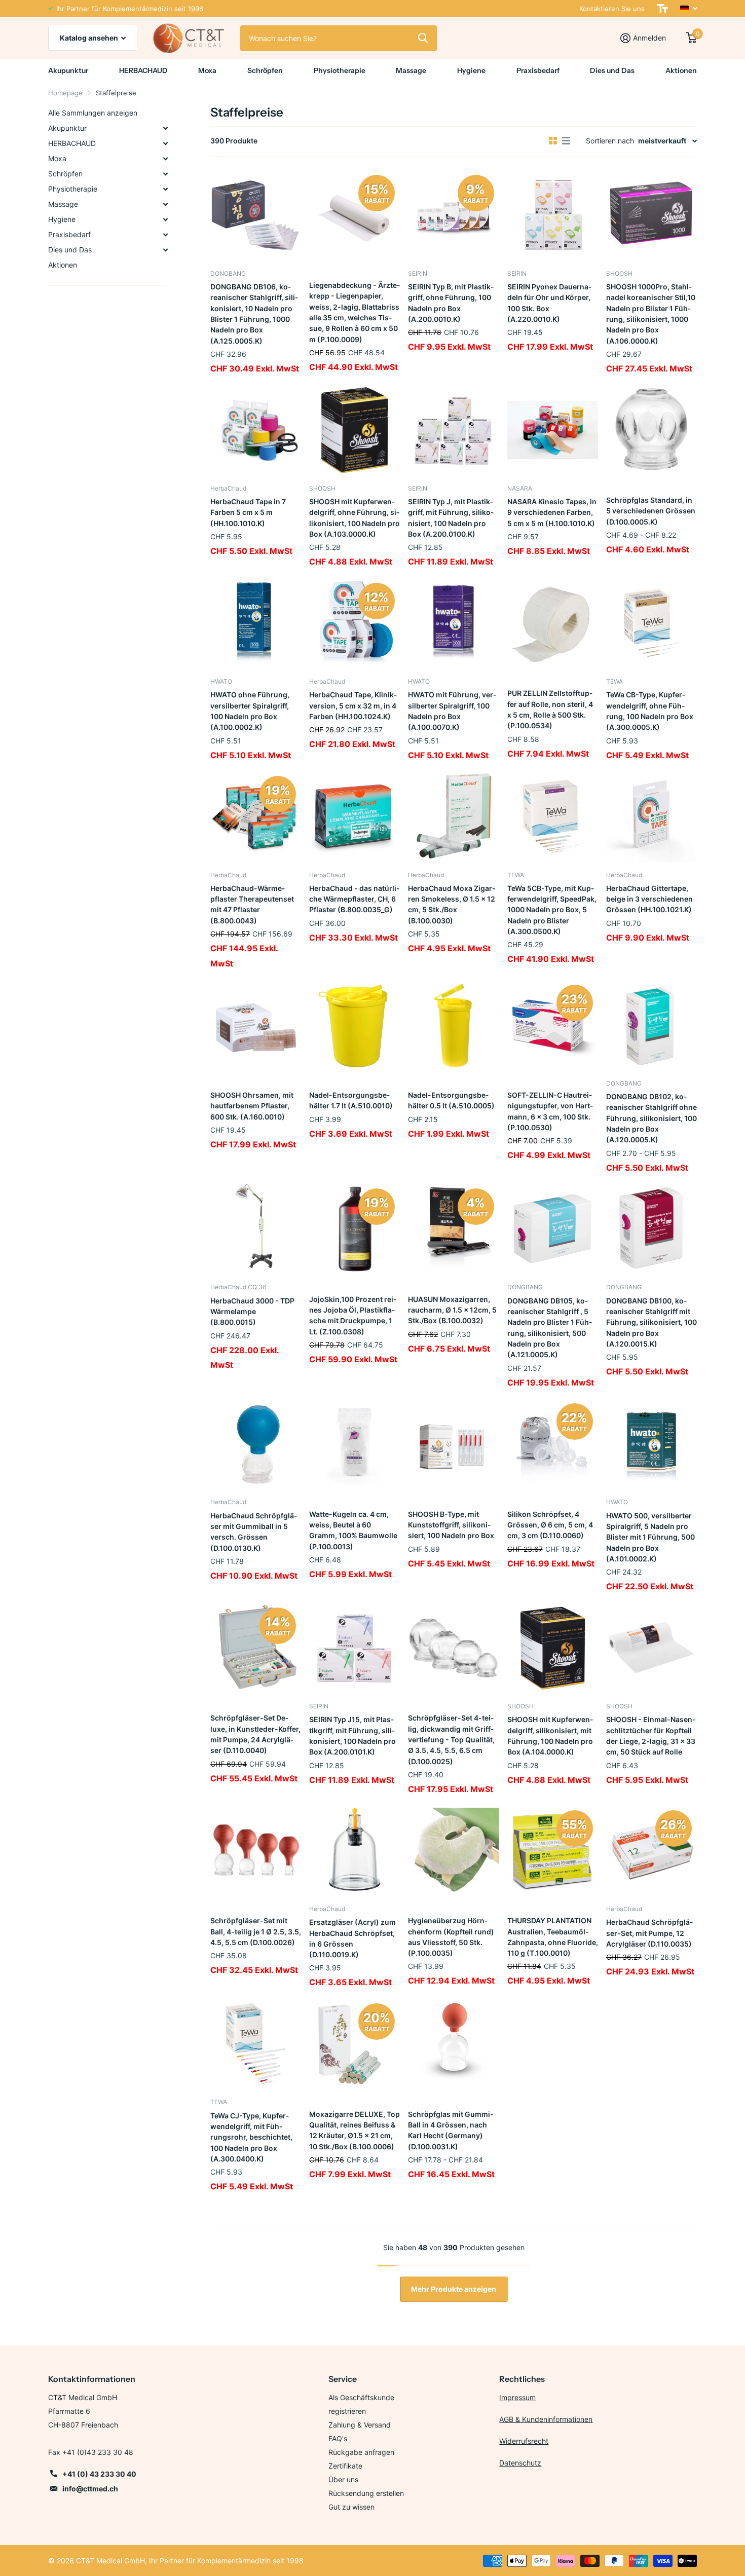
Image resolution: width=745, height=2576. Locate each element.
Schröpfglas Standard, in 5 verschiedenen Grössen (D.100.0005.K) (651, 511)
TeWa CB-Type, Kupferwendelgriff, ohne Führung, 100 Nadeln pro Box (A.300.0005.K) (650, 711)
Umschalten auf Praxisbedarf (165, 235)
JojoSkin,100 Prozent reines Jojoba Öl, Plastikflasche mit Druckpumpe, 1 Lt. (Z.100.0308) (353, 1315)
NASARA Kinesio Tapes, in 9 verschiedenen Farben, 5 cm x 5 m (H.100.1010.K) (552, 512)
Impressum (517, 2397)
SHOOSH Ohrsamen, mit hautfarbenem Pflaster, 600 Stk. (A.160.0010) (252, 1106)
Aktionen (681, 70)
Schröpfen (265, 70)
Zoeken (423, 38)
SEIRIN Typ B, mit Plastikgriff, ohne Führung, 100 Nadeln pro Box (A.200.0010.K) (451, 303)
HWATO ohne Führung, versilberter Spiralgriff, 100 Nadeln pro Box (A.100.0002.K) (250, 711)
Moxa (207, 70)
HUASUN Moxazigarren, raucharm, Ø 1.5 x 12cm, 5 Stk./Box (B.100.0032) (452, 1310)
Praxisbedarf (538, 70)
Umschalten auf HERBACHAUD (165, 143)
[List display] (566, 141)
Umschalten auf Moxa (165, 159)
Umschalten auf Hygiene (165, 219)
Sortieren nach (610, 141)
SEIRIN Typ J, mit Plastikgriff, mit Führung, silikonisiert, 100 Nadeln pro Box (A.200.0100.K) (451, 518)
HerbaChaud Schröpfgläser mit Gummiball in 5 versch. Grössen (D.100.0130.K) (254, 1532)
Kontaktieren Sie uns (612, 9)
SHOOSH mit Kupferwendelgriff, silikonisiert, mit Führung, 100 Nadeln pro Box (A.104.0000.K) (550, 1735)
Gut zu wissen (351, 2507)
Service (343, 2379)
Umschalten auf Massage (165, 204)
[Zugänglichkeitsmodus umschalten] (662, 9)
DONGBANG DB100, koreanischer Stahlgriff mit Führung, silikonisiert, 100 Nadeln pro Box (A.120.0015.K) (651, 1322)
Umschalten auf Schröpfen (165, 174)
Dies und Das (612, 70)
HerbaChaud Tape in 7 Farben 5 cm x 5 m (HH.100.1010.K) (248, 512)
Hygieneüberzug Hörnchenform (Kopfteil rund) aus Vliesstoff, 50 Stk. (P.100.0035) (451, 1937)
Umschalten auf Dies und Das (165, 250)
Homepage (65, 93)
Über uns (343, 2479)
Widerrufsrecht (524, 2441)
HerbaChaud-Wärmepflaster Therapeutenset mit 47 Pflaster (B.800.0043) (252, 904)
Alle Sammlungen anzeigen (93, 113)
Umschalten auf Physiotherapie (165, 189)
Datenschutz (520, 2463)
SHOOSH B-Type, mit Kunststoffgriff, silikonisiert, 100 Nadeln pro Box (451, 1525)
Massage (411, 70)
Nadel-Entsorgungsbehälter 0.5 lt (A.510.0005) (451, 1100)
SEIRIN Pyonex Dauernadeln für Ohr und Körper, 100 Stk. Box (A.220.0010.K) (549, 303)
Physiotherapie (340, 70)
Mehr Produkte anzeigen (454, 2289)
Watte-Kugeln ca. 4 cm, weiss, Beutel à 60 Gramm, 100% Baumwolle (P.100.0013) (353, 1530)
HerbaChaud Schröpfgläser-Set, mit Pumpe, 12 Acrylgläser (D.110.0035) (649, 1933)
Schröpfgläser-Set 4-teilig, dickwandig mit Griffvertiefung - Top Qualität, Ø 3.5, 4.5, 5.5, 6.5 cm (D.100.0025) (451, 1739)
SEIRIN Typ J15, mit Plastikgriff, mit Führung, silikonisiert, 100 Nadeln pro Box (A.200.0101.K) (352, 1735)
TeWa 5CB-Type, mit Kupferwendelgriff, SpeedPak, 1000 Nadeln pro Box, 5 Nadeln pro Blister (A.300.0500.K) (552, 910)
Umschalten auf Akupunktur (165, 128)
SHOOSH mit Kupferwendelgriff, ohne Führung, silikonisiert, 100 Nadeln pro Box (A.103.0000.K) (355, 518)
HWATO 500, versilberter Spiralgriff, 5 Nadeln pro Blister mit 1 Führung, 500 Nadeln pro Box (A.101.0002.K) (650, 1537)
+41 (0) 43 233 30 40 (99, 2474)
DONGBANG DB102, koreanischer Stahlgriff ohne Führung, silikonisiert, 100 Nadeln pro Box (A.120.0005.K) (651, 1118)
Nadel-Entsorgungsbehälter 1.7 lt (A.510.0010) (351, 1100)
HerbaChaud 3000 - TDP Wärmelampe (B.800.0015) (252, 1312)
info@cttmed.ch (90, 2489)
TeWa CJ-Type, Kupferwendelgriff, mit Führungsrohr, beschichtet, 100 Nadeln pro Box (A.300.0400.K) (251, 2137)
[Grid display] (553, 141)
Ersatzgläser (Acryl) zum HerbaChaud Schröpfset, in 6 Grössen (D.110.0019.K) (352, 1938)
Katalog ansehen (90, 38)
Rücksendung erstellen (366, 2493)
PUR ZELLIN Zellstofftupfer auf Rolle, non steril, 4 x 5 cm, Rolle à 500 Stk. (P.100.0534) (550, 709)
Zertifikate (345, 2466)
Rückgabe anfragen (361, 2452)
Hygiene (471, 70)
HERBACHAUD (143, 70)
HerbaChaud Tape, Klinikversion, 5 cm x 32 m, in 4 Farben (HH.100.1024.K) (353, 705)
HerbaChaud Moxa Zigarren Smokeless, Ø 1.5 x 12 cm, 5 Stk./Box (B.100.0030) (452, 904)
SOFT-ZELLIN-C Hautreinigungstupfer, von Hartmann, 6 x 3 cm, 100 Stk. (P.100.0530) (550, 1111)
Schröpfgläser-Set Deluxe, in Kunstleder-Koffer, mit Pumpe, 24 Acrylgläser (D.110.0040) (255, 1734)
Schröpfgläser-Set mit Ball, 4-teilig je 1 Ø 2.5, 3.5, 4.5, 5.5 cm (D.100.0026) (256, 1931)
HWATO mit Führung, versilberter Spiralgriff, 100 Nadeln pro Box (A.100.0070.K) (452, 711)
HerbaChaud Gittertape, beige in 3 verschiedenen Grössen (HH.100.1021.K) (649, 899)
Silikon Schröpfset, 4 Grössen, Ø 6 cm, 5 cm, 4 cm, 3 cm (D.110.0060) (550, 1525)
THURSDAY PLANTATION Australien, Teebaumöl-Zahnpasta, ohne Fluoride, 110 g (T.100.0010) (553, 1937)
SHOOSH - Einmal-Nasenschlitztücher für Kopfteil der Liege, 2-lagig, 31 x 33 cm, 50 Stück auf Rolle (651, 1735)
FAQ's (338, 2438)
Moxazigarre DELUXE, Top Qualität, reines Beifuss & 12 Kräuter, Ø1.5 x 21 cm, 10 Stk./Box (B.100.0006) (355, 2130)
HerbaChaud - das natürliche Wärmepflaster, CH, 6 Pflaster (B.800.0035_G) (354, 899)
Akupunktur (68, 70)
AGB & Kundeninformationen (546, 2419)
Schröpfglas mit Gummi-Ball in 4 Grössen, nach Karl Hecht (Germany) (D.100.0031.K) (451, 2130)
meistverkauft (662, 141)
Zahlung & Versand (360, 2425)
